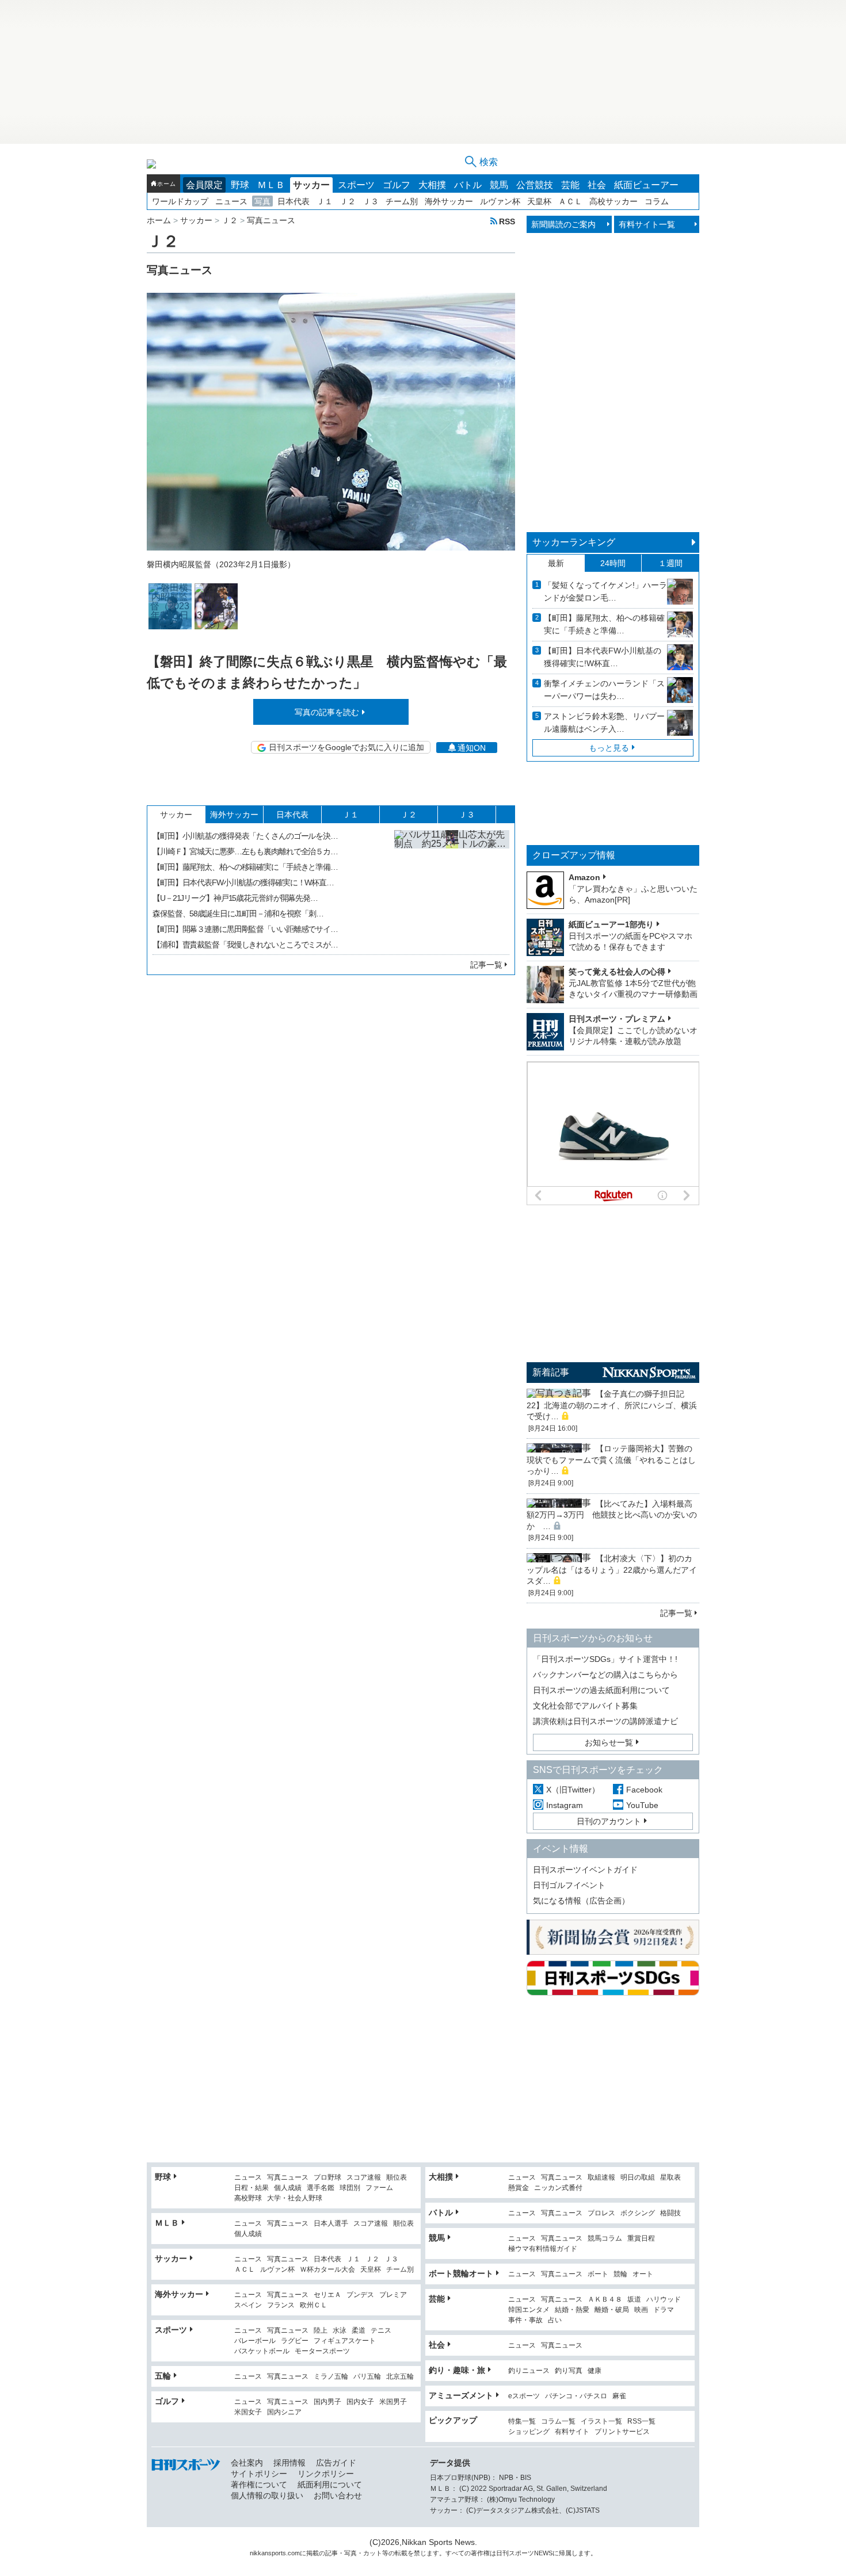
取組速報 (601, 2178)
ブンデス (360, 2295)
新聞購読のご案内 (563, 224)
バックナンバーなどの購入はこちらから (605, 1675)
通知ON (472, 748)
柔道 (359, 2331)
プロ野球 (327, 2178)
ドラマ (664, 2310)
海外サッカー (449, 201)
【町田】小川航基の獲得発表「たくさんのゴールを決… (245, 836)
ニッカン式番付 (558, 2188)
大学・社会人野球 (295, 2198)
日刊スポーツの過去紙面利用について (601, 1690)
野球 (240, 185)
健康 (595, 2371)
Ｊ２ (348, 201)
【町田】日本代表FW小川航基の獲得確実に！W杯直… (243, 882)
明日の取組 (638, 2178)
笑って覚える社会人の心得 (617, 972)
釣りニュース (529, 2371)
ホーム (166, 184)
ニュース (231, 201)
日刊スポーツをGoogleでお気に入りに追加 (346, 747)
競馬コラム (605, 2239)
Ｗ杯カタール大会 (327, 2270)
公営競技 (535, 185)
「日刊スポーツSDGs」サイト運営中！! (605, 1659)
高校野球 (248, 2198)
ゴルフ (397, 185)
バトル (468, 185)
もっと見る (609, 748)
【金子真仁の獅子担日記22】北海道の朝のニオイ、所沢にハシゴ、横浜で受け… (612, 1405)
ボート (598, 2274)
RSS (507, 221)
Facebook (644, 1790)
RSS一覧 (641, 2422)
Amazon (584, 877)
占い (555, 2320)
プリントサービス (622, 2432)
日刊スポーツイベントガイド (585, 1870)
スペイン (248, 2305)
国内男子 (327, 2402)
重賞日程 (641, 2239)
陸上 (321, 2331)
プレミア (393, 2295)
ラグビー (295, 2341)
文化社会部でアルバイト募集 (585, 1706)
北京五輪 (400, 2377)
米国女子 (248, 2412)
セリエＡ (327, 2295)
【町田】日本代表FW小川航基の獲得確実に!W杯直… (603, 657)
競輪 (620, 2274)
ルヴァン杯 (500, 201)
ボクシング (638, 2213)
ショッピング (529, 2432)
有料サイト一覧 (647, 224)
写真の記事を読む (327, 712)
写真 (262, 201)
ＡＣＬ (570, 201)
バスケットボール (262, 2351)
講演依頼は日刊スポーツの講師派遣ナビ (605, 1721)
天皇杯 (539, 201)
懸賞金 (519, 2188)
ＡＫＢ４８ (605, 2300)
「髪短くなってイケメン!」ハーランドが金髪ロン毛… (605, 591)
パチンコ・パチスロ (576, 2396)
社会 (597, 185)
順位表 (397, 2178)
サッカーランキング (574, 542)
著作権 (480, 2553)
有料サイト (572, 2432)
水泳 (340, 2331)
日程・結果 (251, 2188)
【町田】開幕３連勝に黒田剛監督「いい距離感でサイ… (245, 929)
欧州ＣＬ (314, 2305)
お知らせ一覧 (609, 1742)
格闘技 (670, 2213)
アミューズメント (461, 2395)
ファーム (379, 2188)
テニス (381, 2331)
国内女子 (360, 2402)
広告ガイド (336, 2463)
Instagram (565, 1805)
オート (643, 2274)
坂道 (634, 2300)
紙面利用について (330, 2485)
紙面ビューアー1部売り (611, 924)
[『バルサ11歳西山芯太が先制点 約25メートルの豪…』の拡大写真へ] (452, 888)
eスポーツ (524, 2396)
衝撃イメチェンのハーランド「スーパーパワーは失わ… (604, 690)
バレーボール (255, 2341)
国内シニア (284, 2412)
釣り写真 (569, 2371)
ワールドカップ (180, 201)
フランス (281, 2305)
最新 (556, 563)
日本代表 (294, 201)
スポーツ (356, 185)
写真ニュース (288, 2178)
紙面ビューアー (646, 185)
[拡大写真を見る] (170, 606)
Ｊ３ (371, 201)
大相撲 (432, 185)
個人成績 (288, 2188)
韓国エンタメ (529, 2310)
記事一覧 (486, 965)
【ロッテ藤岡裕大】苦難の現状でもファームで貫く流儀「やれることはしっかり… (611, 1460)
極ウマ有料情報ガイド (543, 2249)
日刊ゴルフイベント (569, 1885)
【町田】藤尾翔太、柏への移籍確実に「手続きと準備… (245, 867)
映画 (641, 2310)
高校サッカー (613, 201)
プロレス (601, 2213)
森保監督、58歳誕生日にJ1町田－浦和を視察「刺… (238, 914)
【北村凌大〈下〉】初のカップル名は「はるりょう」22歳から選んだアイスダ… (612, 1570)
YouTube (642, 1805)
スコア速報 (364, 2178)
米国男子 (393, 2402)
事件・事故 (525, 2320)
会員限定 (204, 185)
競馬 (499, 185)
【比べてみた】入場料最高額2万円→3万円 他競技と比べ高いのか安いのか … (612, 1515)
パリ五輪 (367, 2377)
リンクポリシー (326, 2474)
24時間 (613, 563)
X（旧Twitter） (573, 1790)
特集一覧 (522, 2422)
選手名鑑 (321, 2188)
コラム (657, 201)
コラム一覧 (558, 2422)
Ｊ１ (325, 201)
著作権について (259, 2485)
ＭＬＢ (271, 185)
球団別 (350, 2188)
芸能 (570, 185)
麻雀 (619, 2396)
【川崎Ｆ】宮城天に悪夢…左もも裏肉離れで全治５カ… (245, 851)
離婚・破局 (612, 2310)
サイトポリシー (259, 2474)
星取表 (670, 2178)
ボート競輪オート (461, 2273)
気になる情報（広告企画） (581, 1901)
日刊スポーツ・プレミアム (617, 1019)
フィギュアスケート (345, 2341)
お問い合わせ (338, 2495)
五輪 (163, 2376)
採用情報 (289, 2463)
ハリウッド (664, 2300)
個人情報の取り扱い (267, 2495)
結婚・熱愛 (572, 2310)
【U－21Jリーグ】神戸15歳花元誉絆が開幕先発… (235, 898)
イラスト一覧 (601, 2422)
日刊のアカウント (609, 1821)
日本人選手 (331, 2224)
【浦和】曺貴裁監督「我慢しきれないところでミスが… (245, 945)
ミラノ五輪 (331, 2377)
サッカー (311, 185)
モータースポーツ (322, 2351)
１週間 (670, 563)
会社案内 (247, 2463)
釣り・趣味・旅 (457, 2370)
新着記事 (551, 1372)
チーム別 (402, 201)
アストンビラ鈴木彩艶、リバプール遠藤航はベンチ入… (604, 723)
